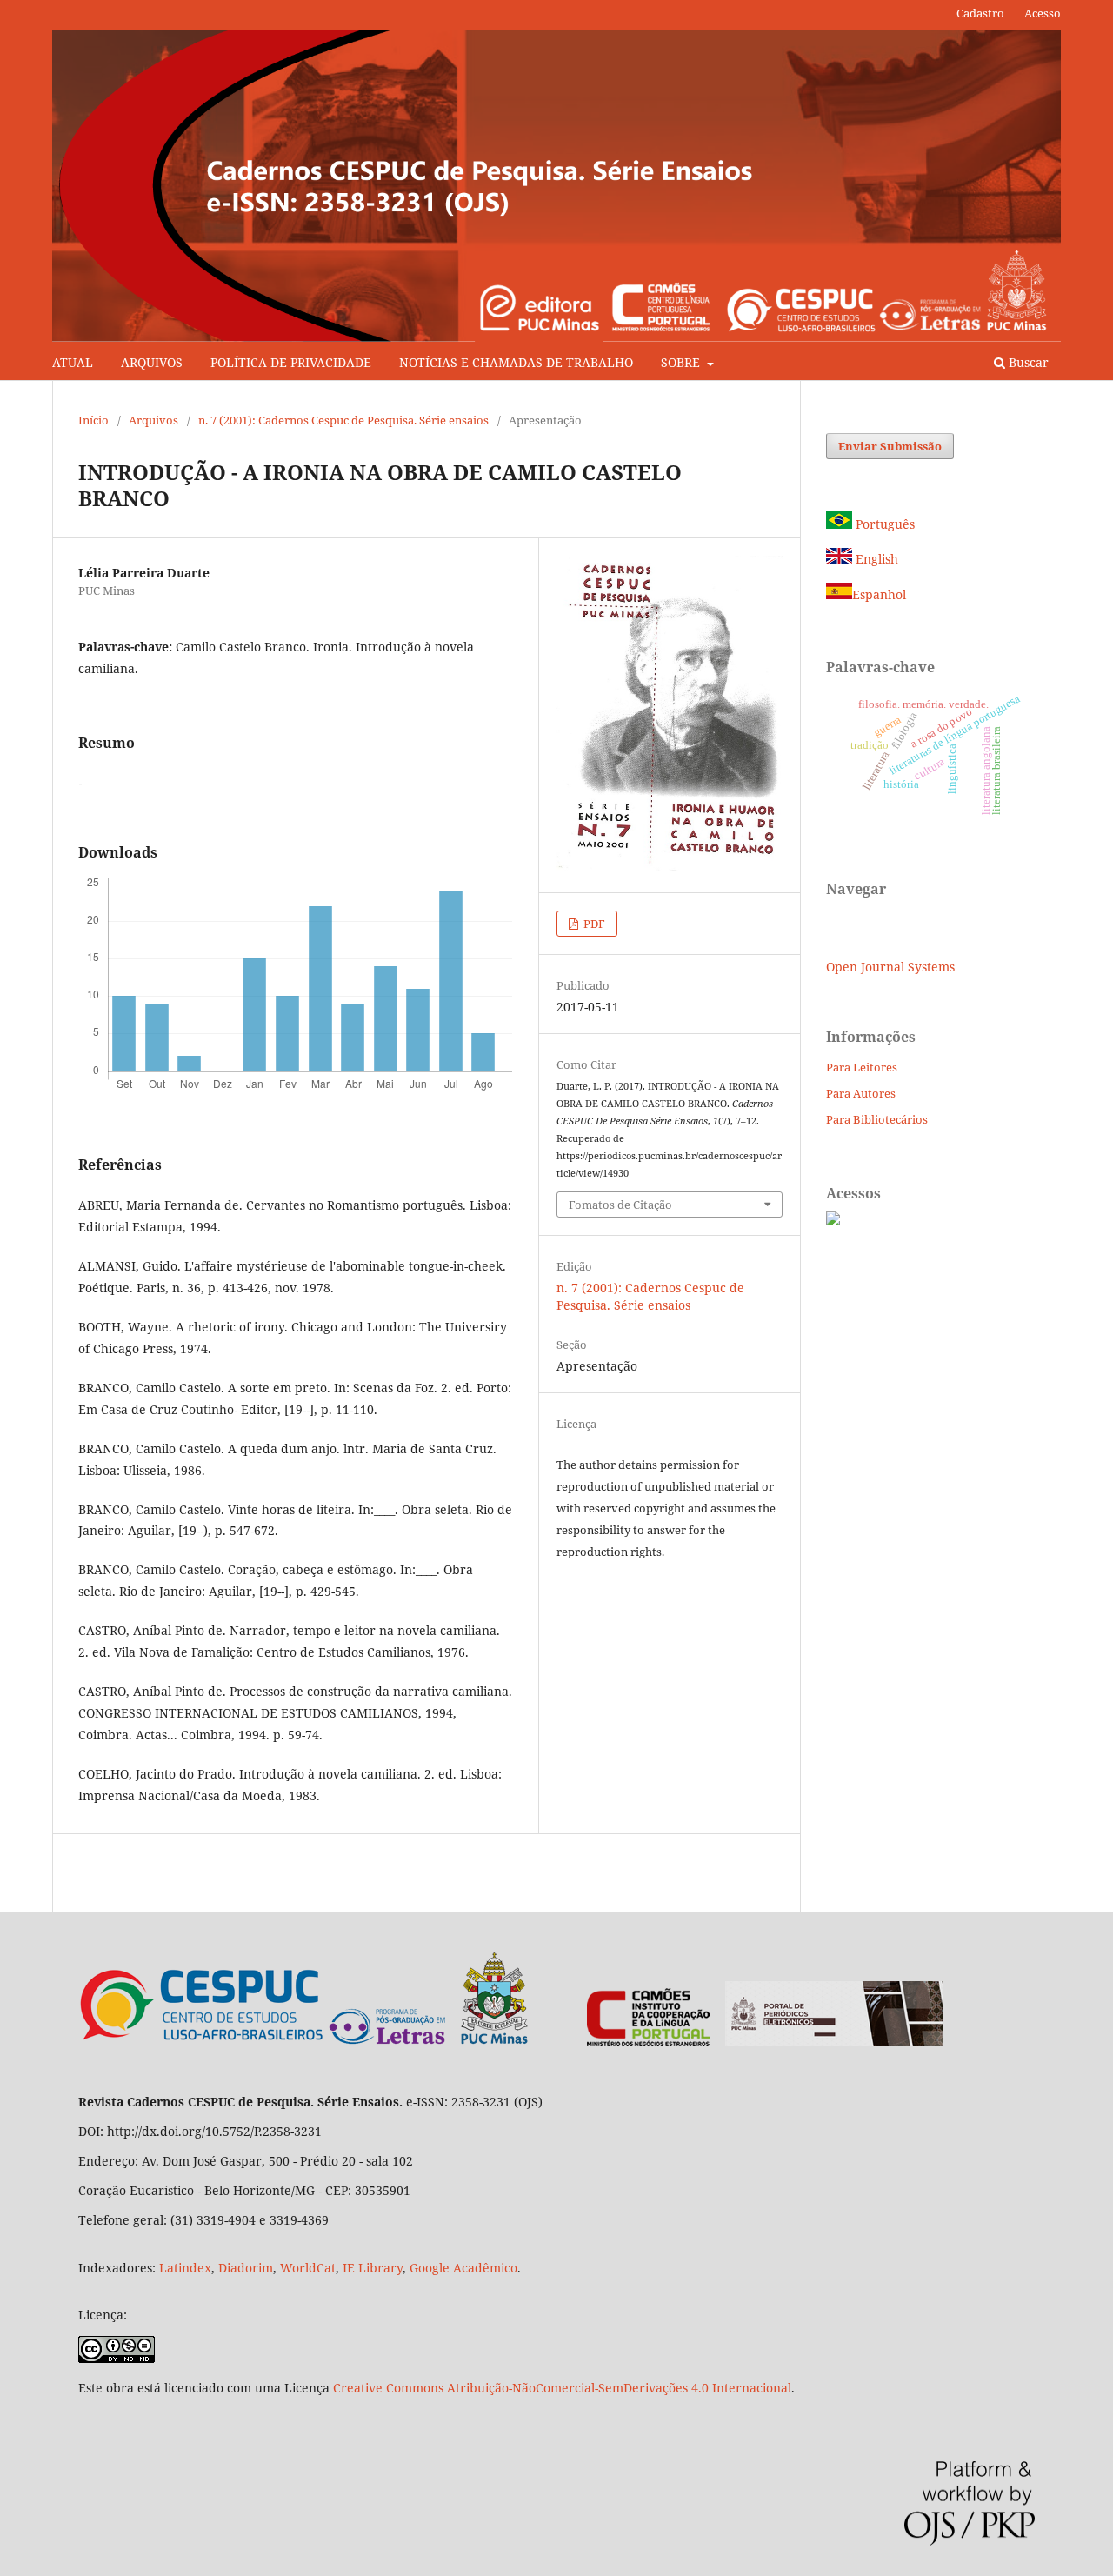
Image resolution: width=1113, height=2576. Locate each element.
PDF (593, 924)
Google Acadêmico (463, 2268)
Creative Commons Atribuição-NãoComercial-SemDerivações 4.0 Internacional (562, 2388)
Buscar (1027, 362)
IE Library (373, 2268)
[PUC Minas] (429, 2042)
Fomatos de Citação (620, 1205)
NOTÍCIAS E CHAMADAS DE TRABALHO (516, 362)
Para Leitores (862, 1067)
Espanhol (879, 594)
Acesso (1043, 13)
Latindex (185, 2268)
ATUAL (73, 362)
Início (93, 420)
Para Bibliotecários (877, 1119)
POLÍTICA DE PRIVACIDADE (291, 362)
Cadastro (980, 13)
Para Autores (861, 1093)
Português (883, 524)
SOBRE (682, 362)
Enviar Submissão (890, 446)
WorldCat (308, 2268)
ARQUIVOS (152, 362)
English (875, 559)
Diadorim (246, 2268)
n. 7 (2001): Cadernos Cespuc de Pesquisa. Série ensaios (343, 420)
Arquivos (153, 420)
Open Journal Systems (890, 967)
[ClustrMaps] (833, 1221)
